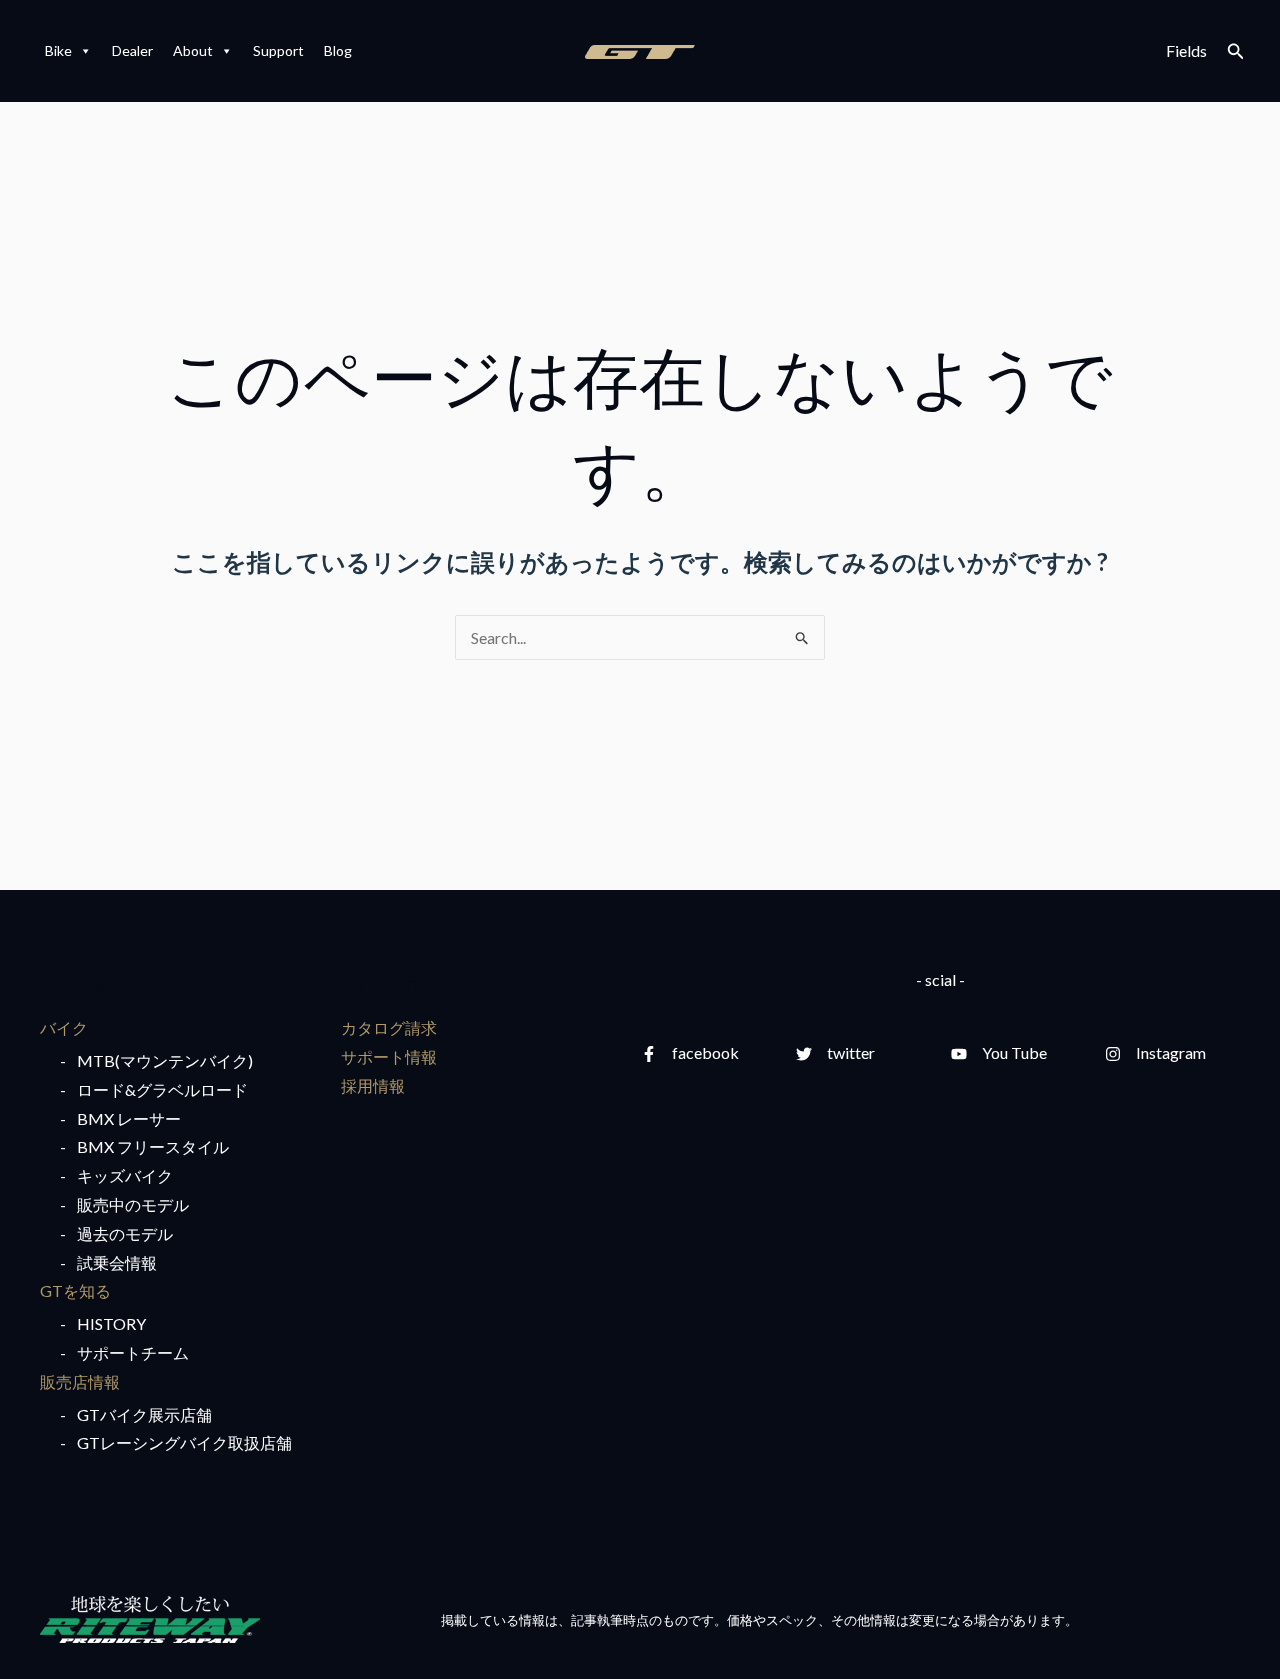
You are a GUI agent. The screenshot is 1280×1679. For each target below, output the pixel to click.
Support (278, 50)
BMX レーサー (129, 1118)
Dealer (132, 50)
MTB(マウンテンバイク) (165, 1060)
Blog (338, 50)
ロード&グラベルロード (162, 1089)
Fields (1186, 50)
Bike (58, 50)
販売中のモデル (133, 1204)
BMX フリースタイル (153, 1146)
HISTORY (111, 1323)
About (193, 50)
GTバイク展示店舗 (144, 1414)
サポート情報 (389, 1056)
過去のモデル (125, 1233)
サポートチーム (133, 1352)
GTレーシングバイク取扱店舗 (184, 1442)
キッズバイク (125, 1175)
